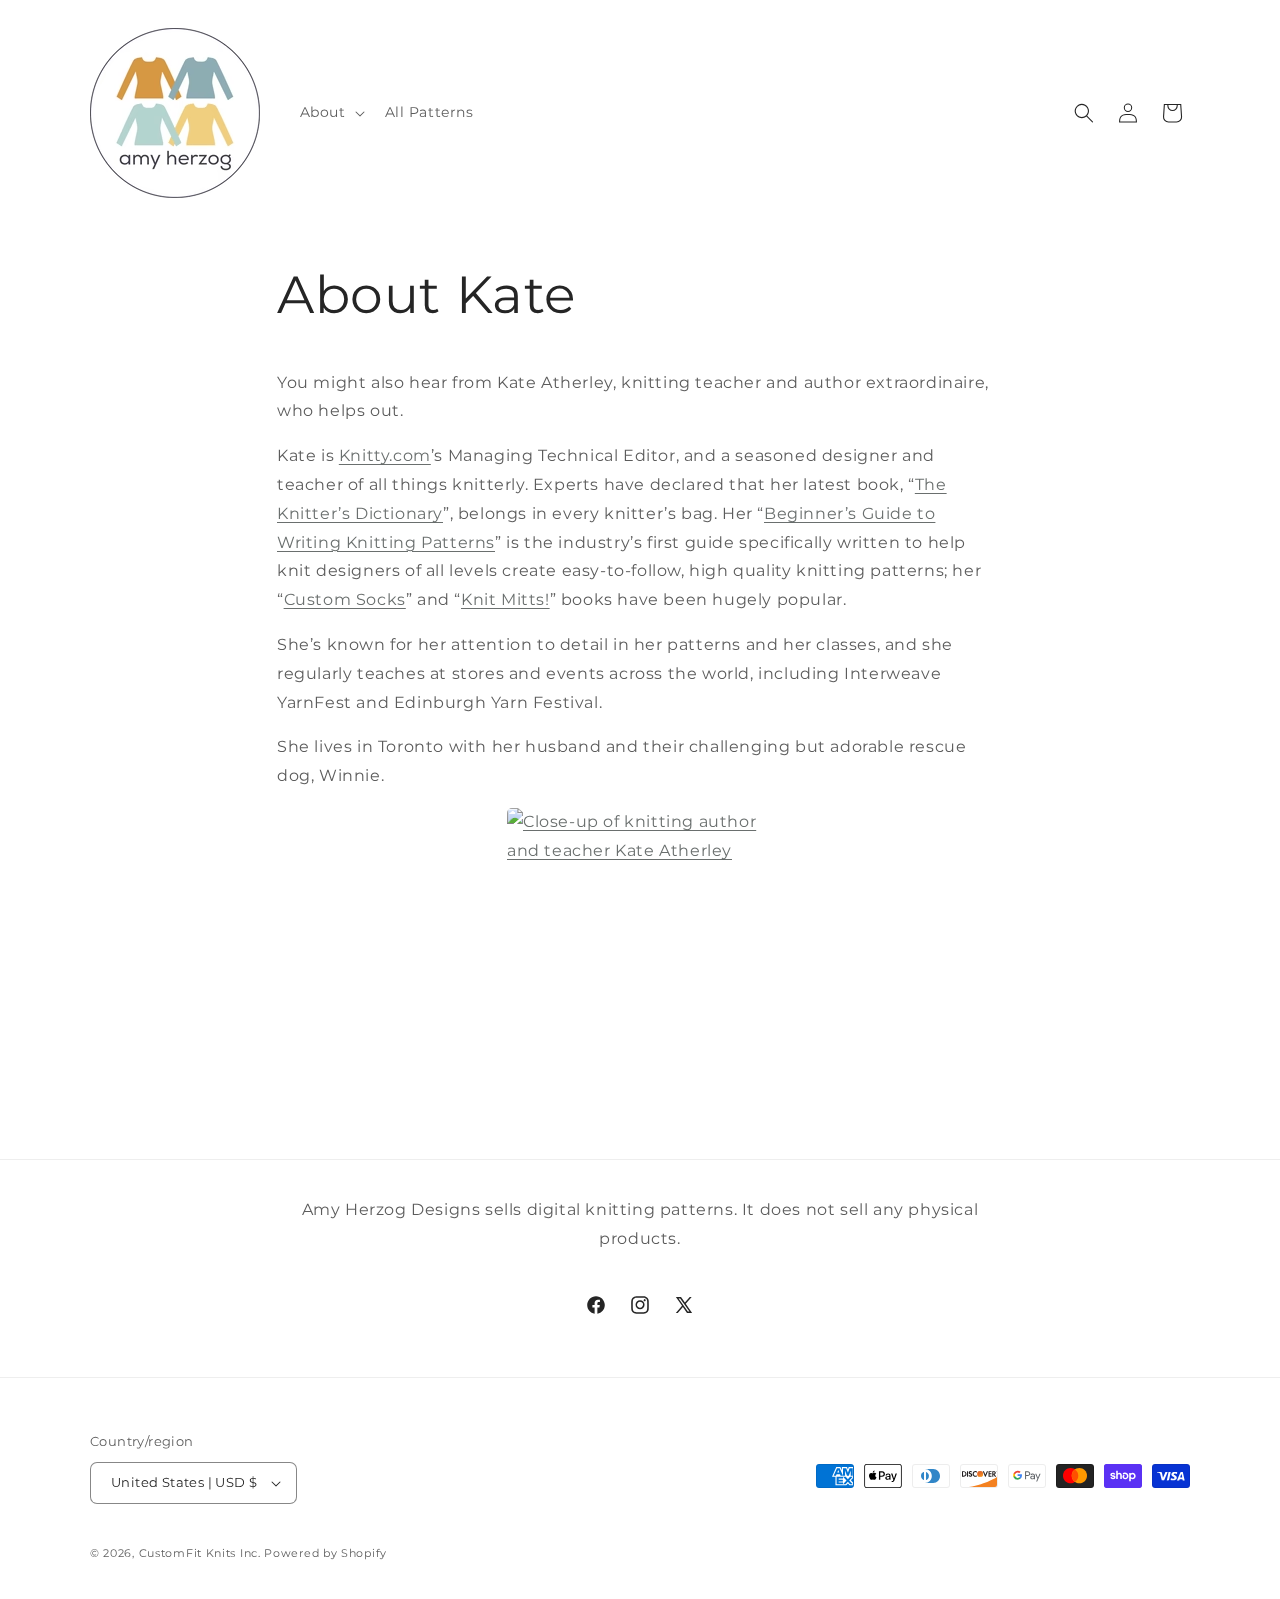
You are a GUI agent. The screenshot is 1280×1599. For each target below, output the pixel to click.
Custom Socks (345, 599)
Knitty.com (385, 455)
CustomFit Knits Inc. (200, 1553)
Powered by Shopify (325, 1553)
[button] (330, 112)
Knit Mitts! (505, 599)
